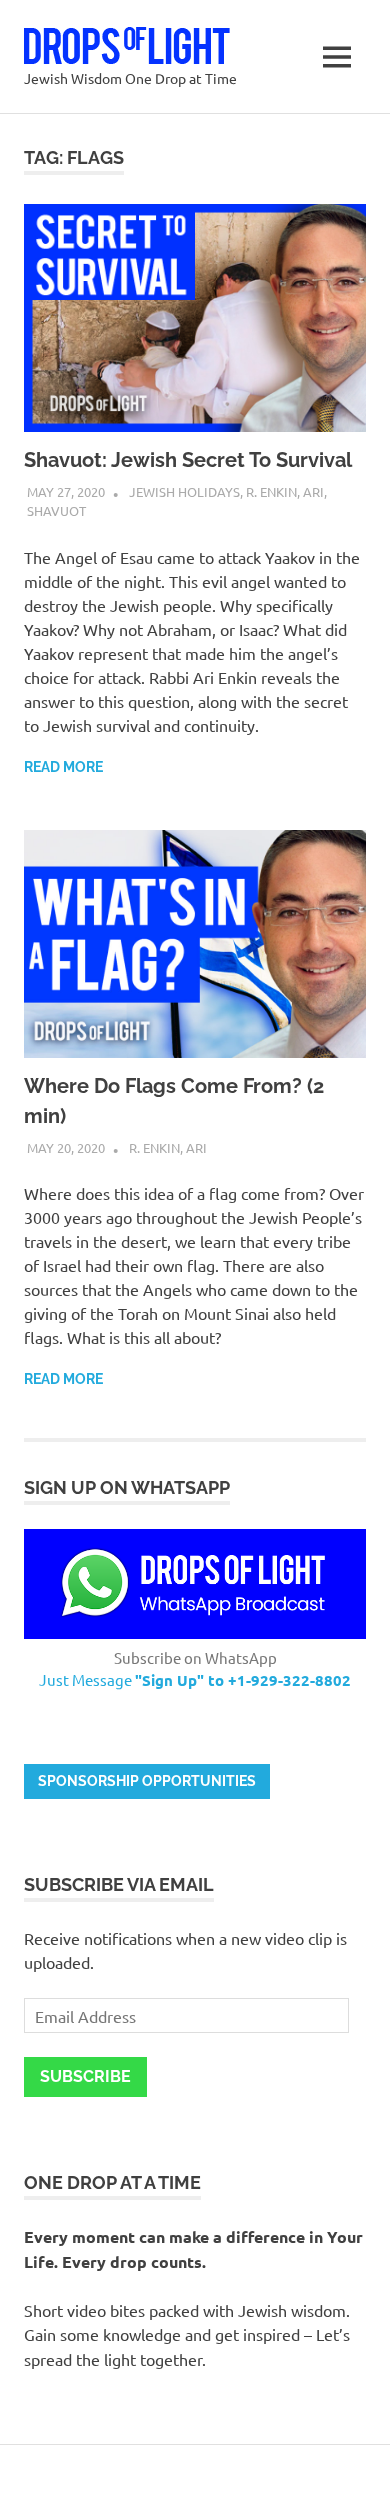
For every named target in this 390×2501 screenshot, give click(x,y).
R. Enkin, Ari (285, 491)
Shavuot (56, 510)
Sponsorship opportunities (147, 1781)
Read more (63, 767)
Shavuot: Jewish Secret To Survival (188, 460)
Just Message (195, 1679)
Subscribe (85, 2076)
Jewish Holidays (184, 491)
